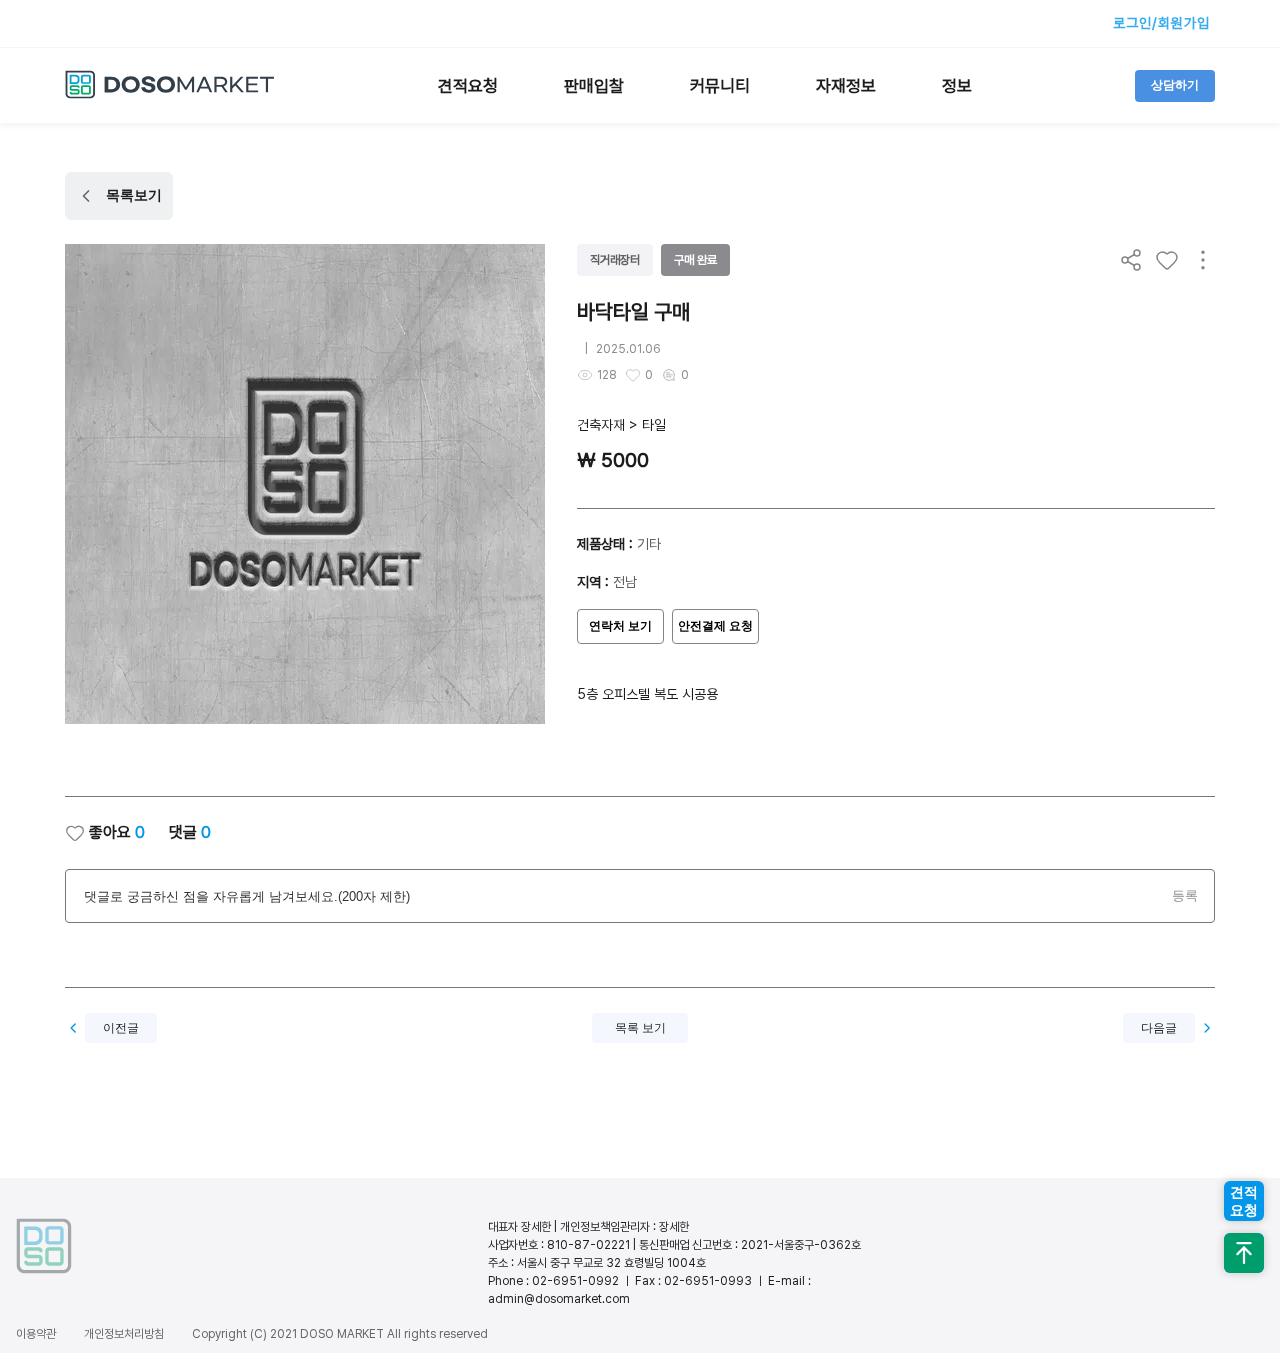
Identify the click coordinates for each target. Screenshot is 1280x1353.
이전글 (121, 1028)
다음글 (1159, 1028)
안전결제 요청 (715, 626)
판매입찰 (594, 86)
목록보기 (134, 195)
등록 (1185, 895)
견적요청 (468, 86)
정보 (957, 86)
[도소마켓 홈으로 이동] (170, 95)
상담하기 (1175, 85)
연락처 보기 (620, 626)
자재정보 (846, 86)
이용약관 (36, 1334)
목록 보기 (640, 1028)
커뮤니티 (720, 86)
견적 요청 (1244, 1201)
